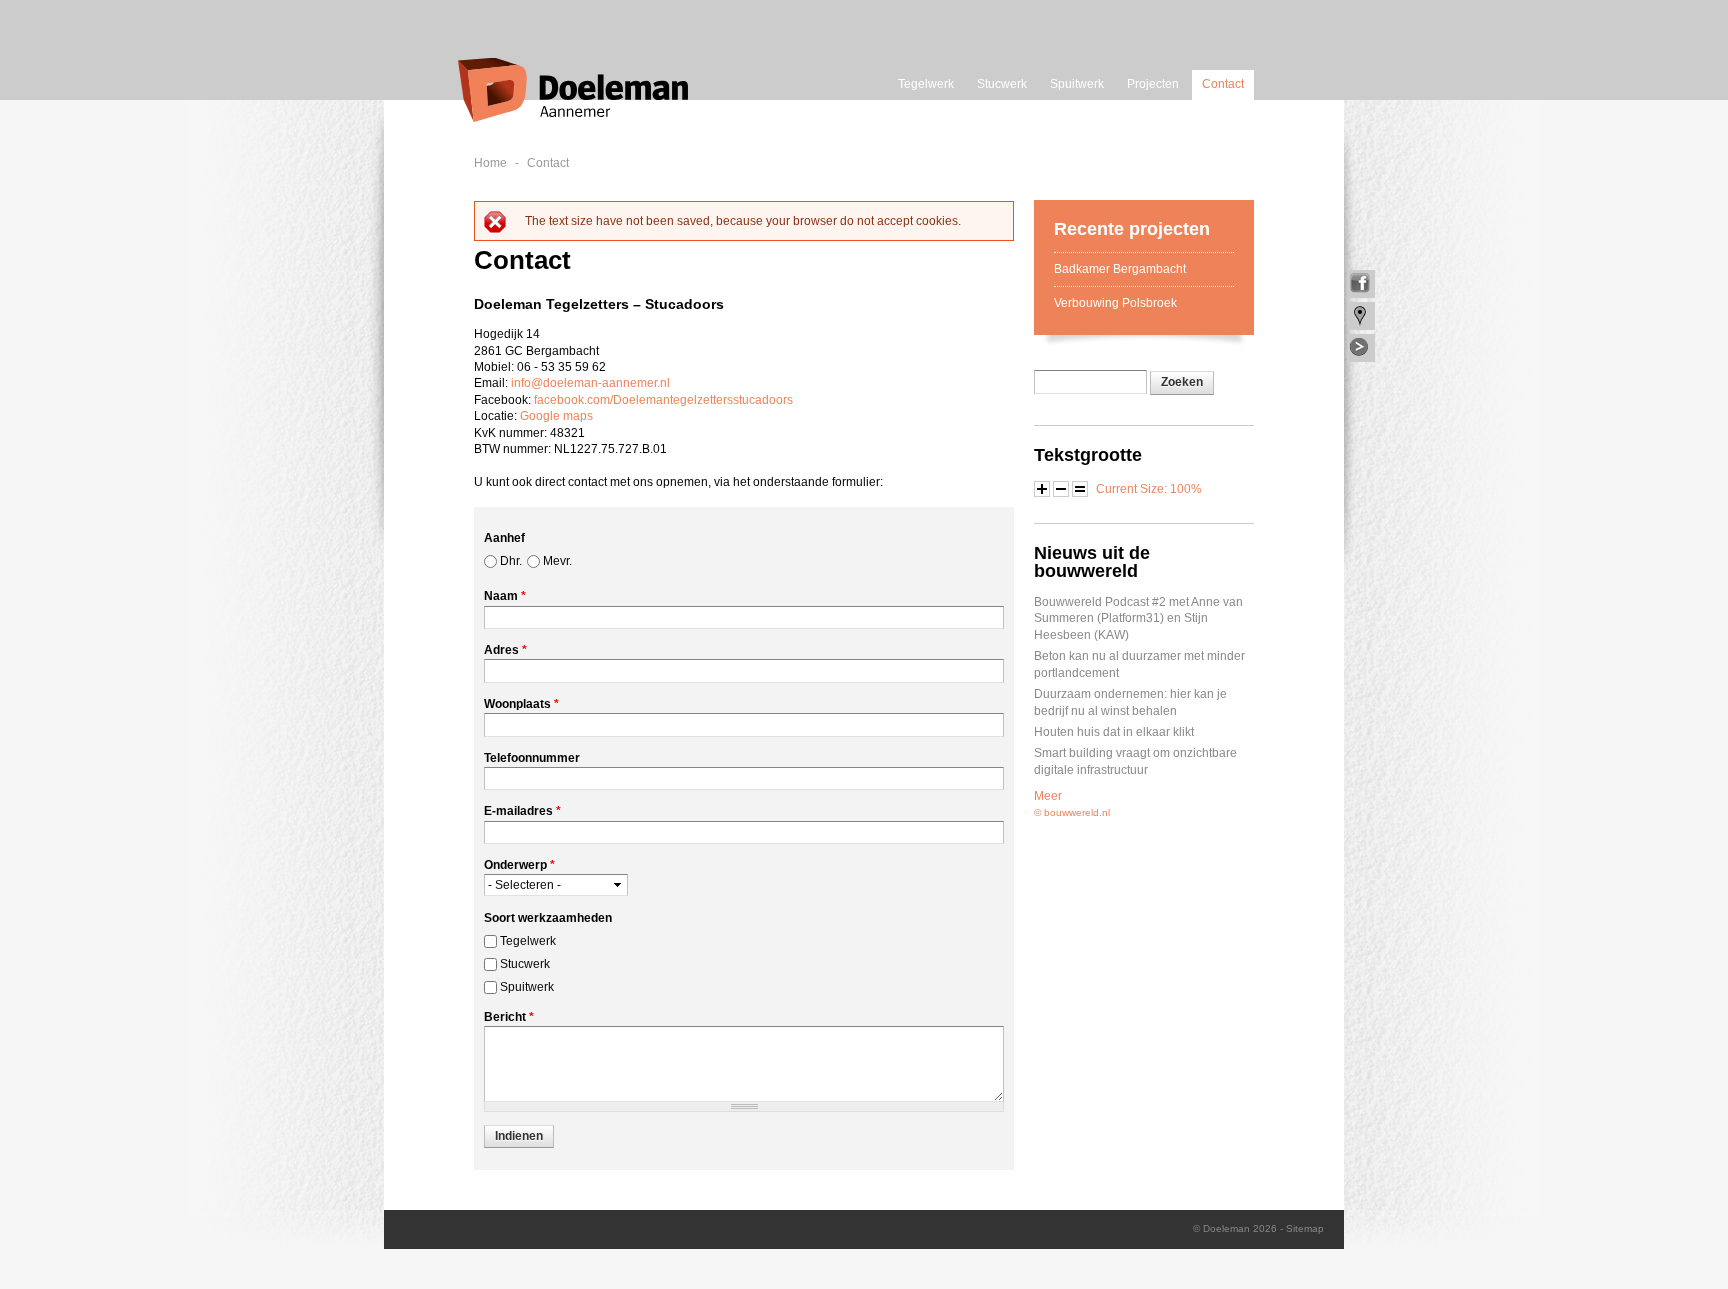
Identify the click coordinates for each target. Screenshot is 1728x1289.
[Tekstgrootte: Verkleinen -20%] (1061, 489)
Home (490, 163)
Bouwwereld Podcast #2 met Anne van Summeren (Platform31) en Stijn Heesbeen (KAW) (1138, 618)
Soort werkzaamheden (548, 918)
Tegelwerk (926, 84)
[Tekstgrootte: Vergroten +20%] (1042, 489)
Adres (505, 650)
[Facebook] (1361, 284)
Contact (1223, 84)
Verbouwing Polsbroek (1115, 303)
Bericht (509, 1017)
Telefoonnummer (532, 758)
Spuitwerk (1077, 84)
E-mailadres (522, 811)
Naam (505, 596)
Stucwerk (1002, 84)
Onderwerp (519, 865)
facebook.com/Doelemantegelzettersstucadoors (663, 400)
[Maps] (1361, 316)
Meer (1048, 796)
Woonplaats (521, 704)
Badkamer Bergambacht (1120, 269)
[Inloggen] (1361, 348)
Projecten (1153, 84)
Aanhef (504, 538)
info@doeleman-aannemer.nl (590, 383)
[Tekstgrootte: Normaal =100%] (1080, 489)
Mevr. (557, 561)
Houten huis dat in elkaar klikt (1114, 732)
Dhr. (511, 561)
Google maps (556, 416)
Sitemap (1305, 1228)
